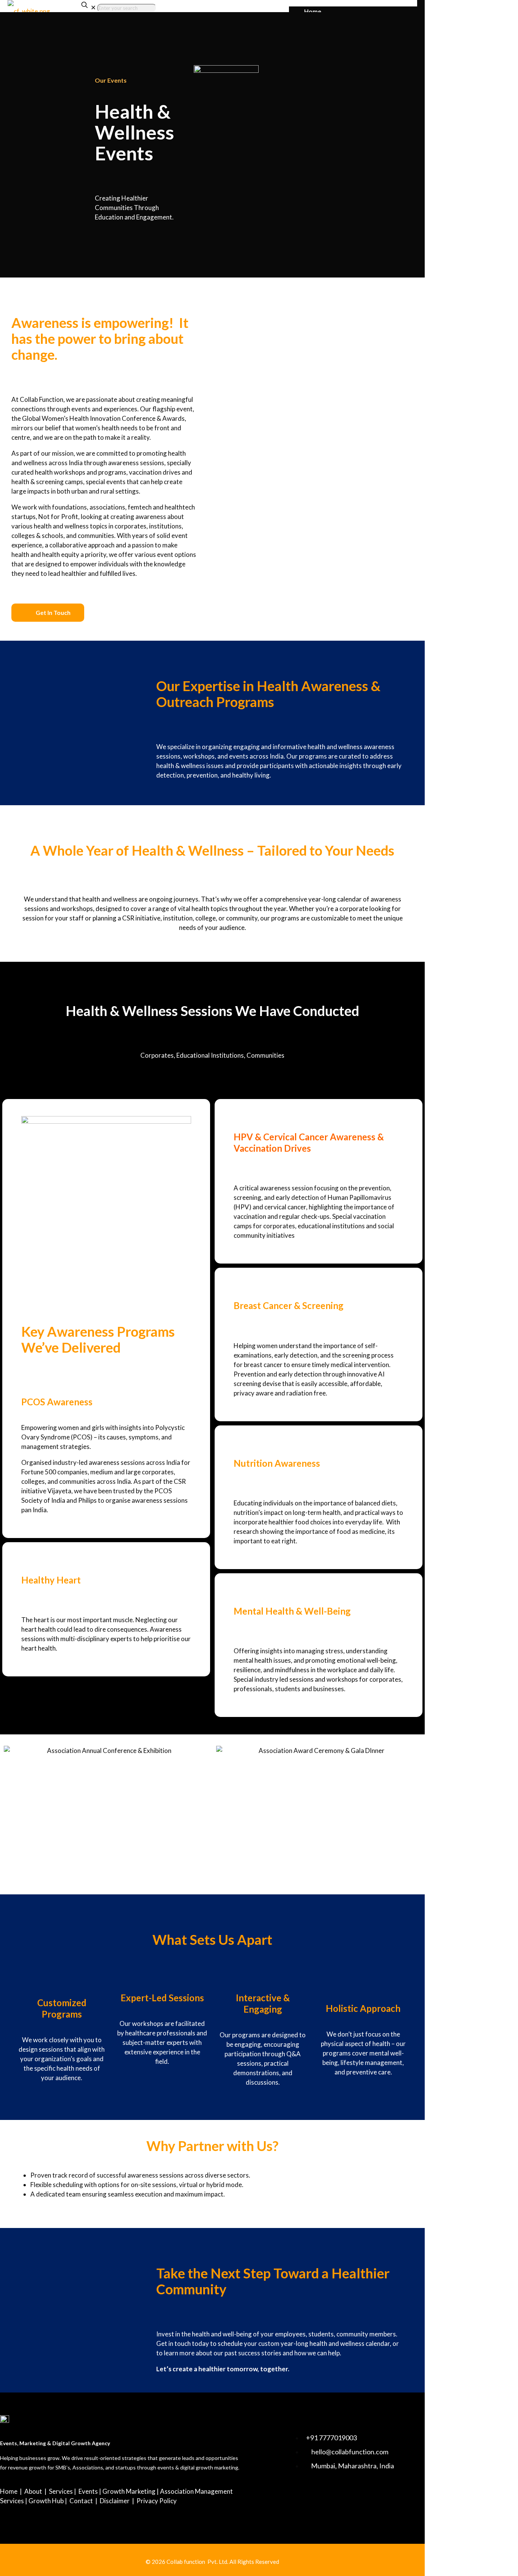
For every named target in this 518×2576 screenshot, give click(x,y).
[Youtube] (319, 2498)
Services (61, 2491)
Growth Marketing (129, 2491)
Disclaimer (115, 2501)
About (33, 2491)
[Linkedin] (297, 2498)
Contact (81, 2501)
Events (88, 2491)
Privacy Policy (157, 2501)
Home (9, 2491)
